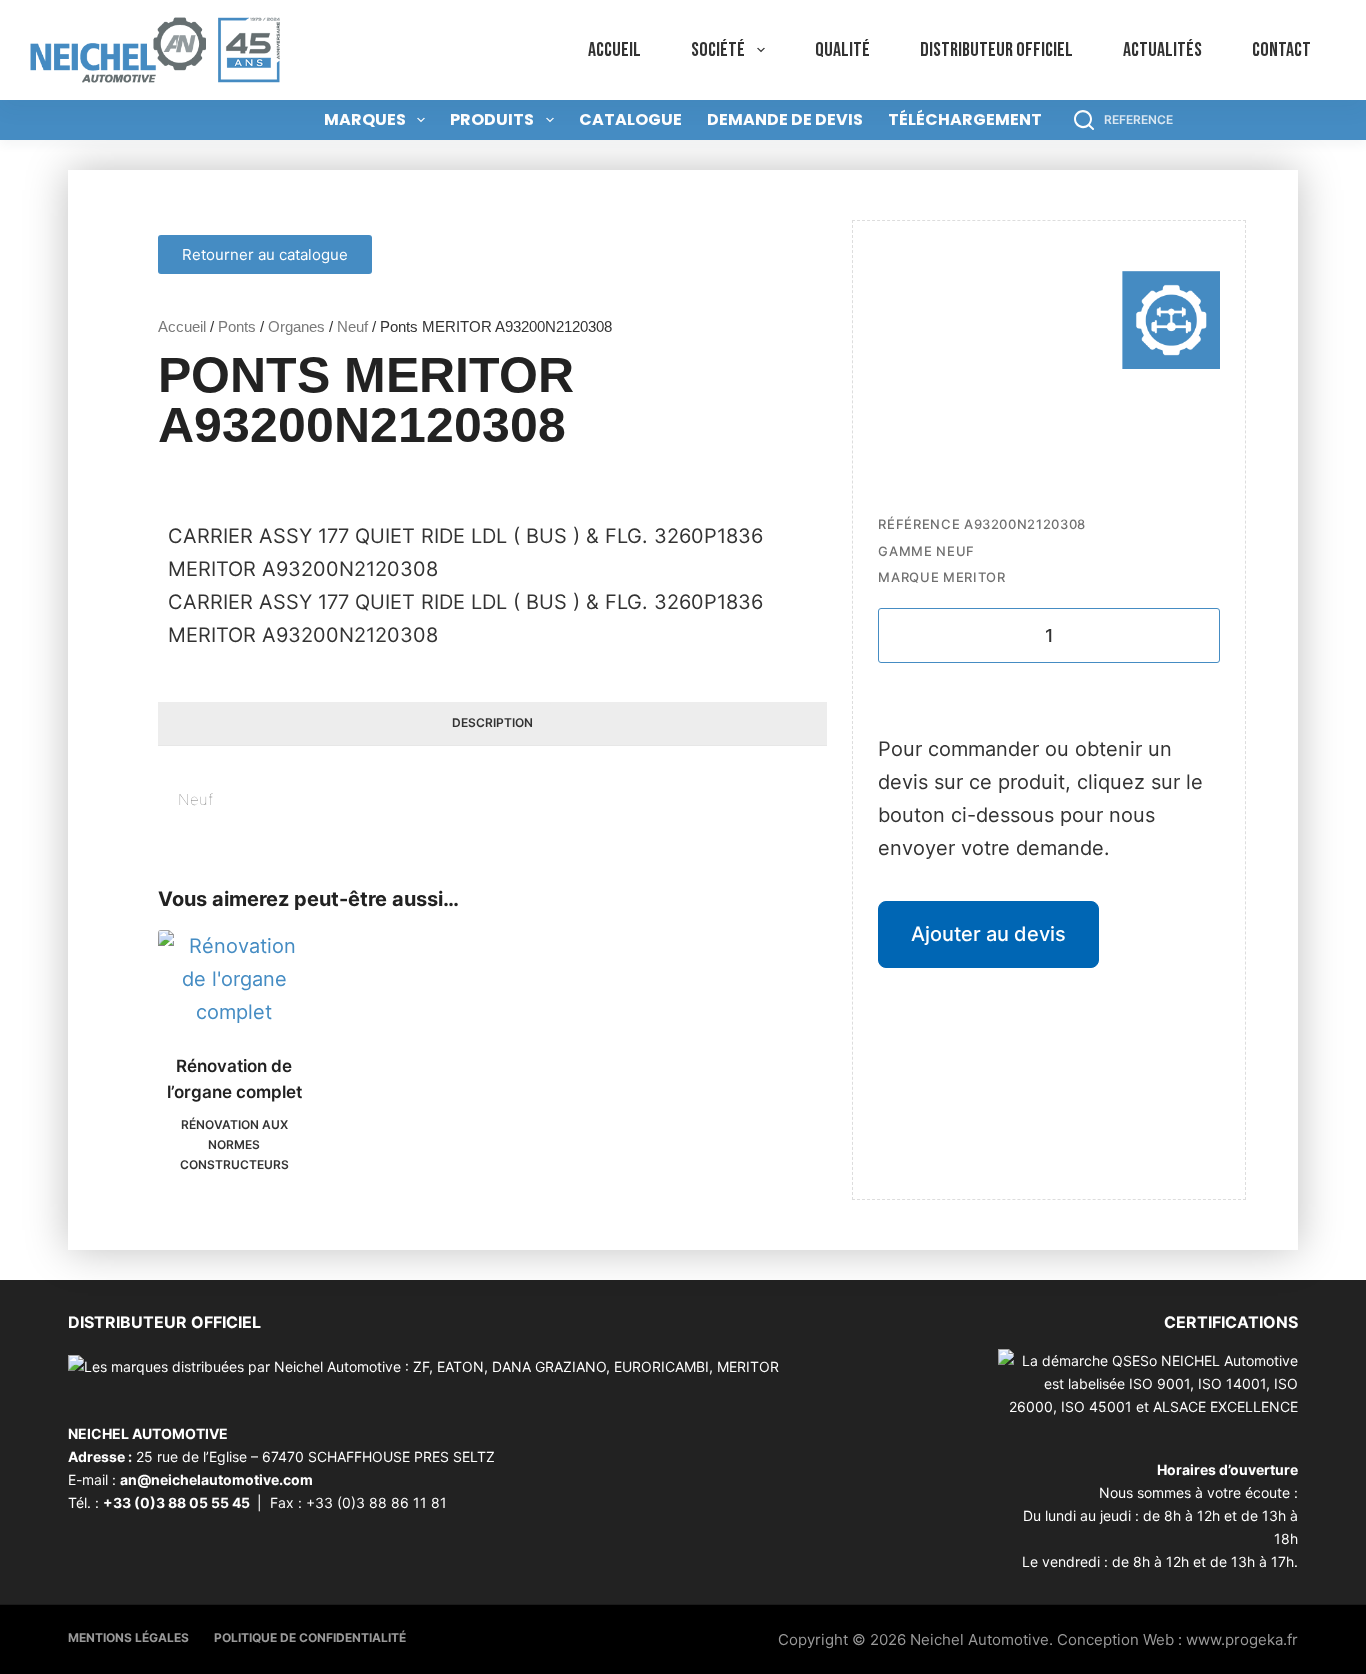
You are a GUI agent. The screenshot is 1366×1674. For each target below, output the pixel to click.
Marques (365, 119)
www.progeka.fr (1242, 1639)
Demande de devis (785, 119)
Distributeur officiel (996, 50)
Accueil (614, 50)
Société (718, 50)
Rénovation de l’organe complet (234, 1079)
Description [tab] (492, 722)
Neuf (352, 326)
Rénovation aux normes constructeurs (234, 1144)
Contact (1281, 50)
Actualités (1162, 50)
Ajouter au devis (988, 934)
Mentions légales (128, 1637)
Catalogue (630, 119)
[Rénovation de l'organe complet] (234, 979)
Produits (492, 119)
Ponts (237, 326)
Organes (296, 326)
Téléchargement (965, 119)
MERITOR (974, 577)
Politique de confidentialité (310, 1637)
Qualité (842, 50)
